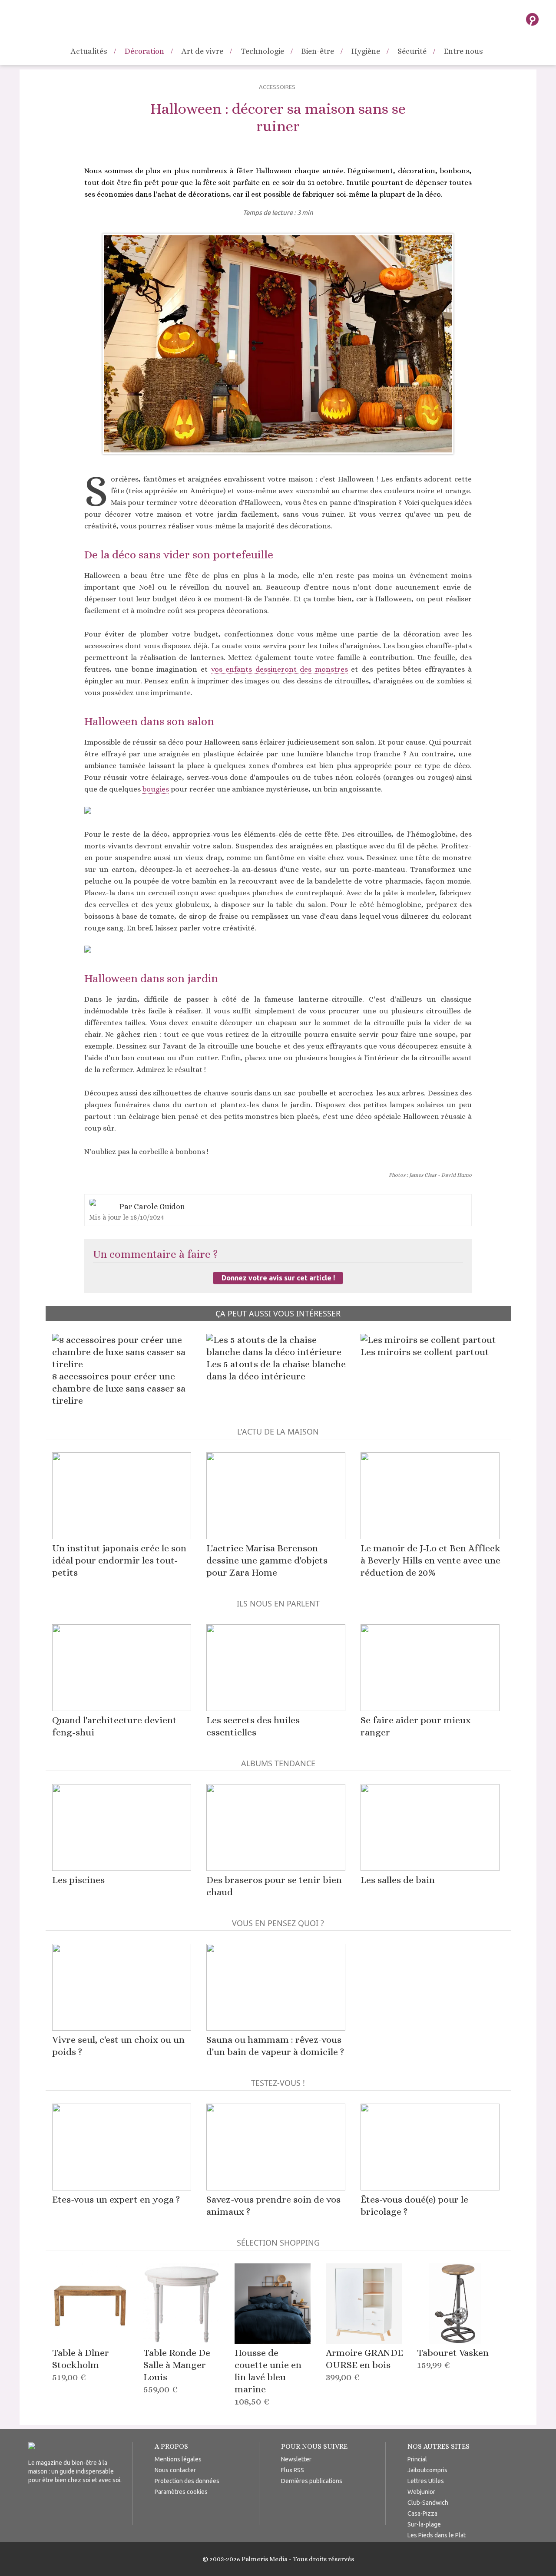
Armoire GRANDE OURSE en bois (364, 2365)
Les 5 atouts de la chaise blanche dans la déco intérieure (276, 1370)
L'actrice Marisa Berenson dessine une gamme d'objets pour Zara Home (267, 1560)
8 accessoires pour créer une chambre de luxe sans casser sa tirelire (119, 1388)
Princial (417, 2459)
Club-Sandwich (428, 2503)
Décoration (144, 51)
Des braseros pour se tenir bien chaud (274, 1886)
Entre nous (463, 51)
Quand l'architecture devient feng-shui (114, 1726)
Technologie (262, 51)
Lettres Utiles (426, 2481)
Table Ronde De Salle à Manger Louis (177, 2371)
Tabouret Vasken (453, 2359)
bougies (156, 789)
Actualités (89, 51)
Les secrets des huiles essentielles (253, 1726)
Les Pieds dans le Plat (437, 2535)
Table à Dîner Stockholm (81, 2365)
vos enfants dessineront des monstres (280, 669)
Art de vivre (202, 51)
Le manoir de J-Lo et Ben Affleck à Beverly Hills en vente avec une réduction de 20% (430, 1560)
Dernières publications (312, 2481)
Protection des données (187, 2481)
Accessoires (277, 87)
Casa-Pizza (422, 2513)
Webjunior (421, 2492)
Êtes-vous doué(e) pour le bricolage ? (414, 2205)
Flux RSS (293, 2470)
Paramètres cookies (181, 2492)
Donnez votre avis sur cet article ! (278, 1278)
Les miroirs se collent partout (425, 1352)
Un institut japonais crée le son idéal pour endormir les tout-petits (119, 1560)
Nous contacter (175, 2470)
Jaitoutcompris (427, 2470)
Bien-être (318, 51)
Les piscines (78, 1880)
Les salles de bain (398, 1880)
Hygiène (366, 51)
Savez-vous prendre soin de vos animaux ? (273, 2205)
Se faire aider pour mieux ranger (416, 1726)
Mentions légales (178, 2459)
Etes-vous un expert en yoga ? (116, 2199)
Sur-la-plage (424, 2524)
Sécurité (412, 51)
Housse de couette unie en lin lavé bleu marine (268, 2377)
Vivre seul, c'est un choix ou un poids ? (118, 2046)
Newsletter (296, 2459)
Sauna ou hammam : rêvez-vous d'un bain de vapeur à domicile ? (275, 2046)
